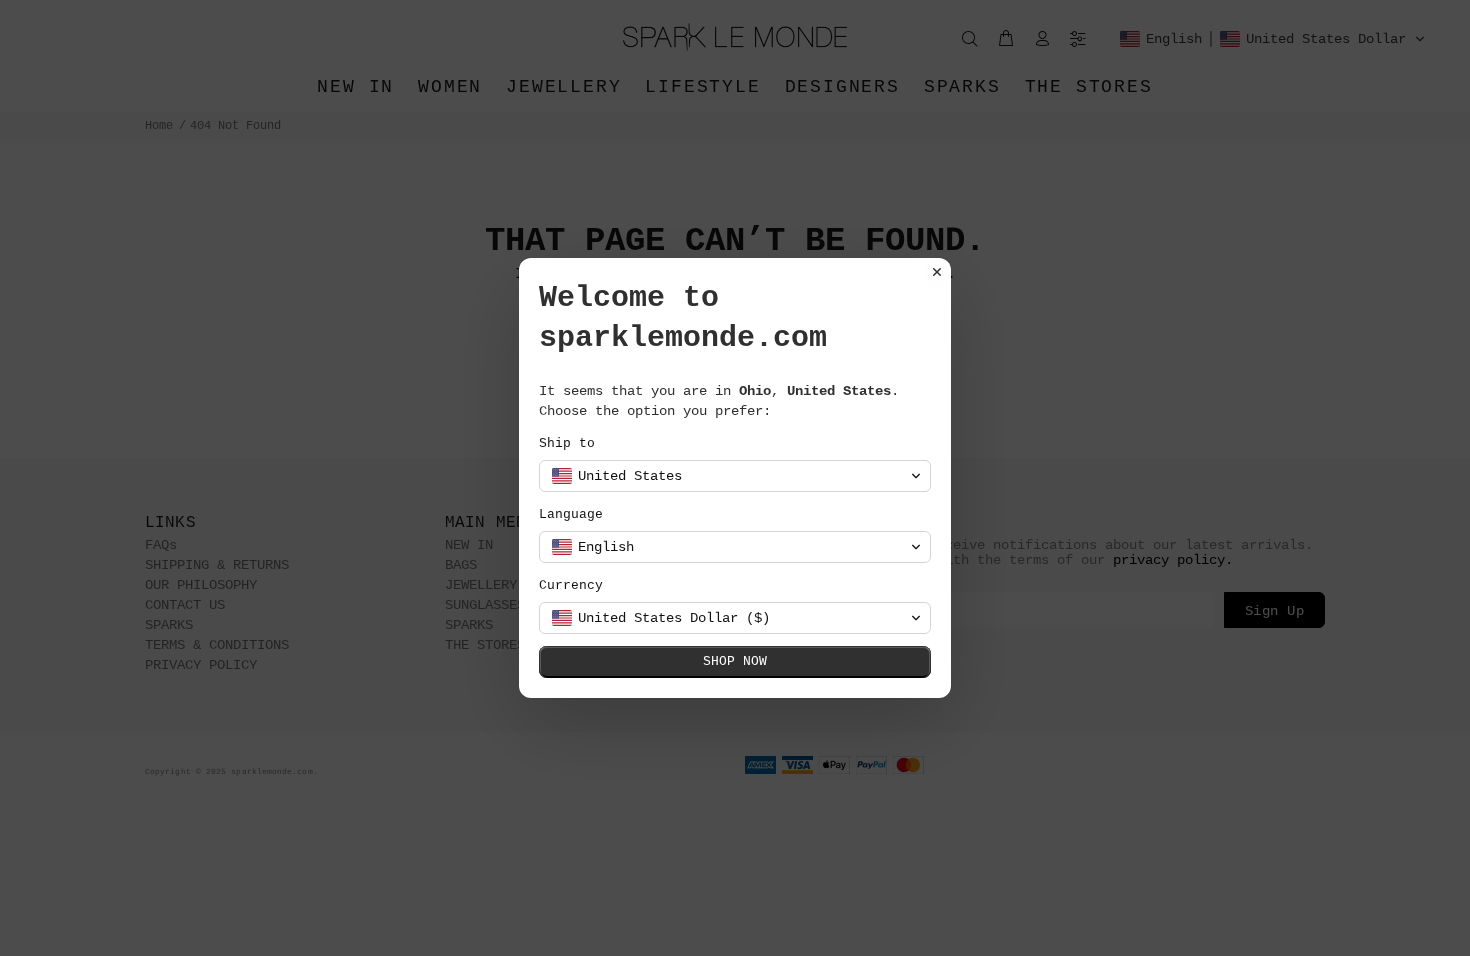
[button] (735, 476)
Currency (571, 585)
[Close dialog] (937, 272)
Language (571, 514)
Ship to (567, 443)
